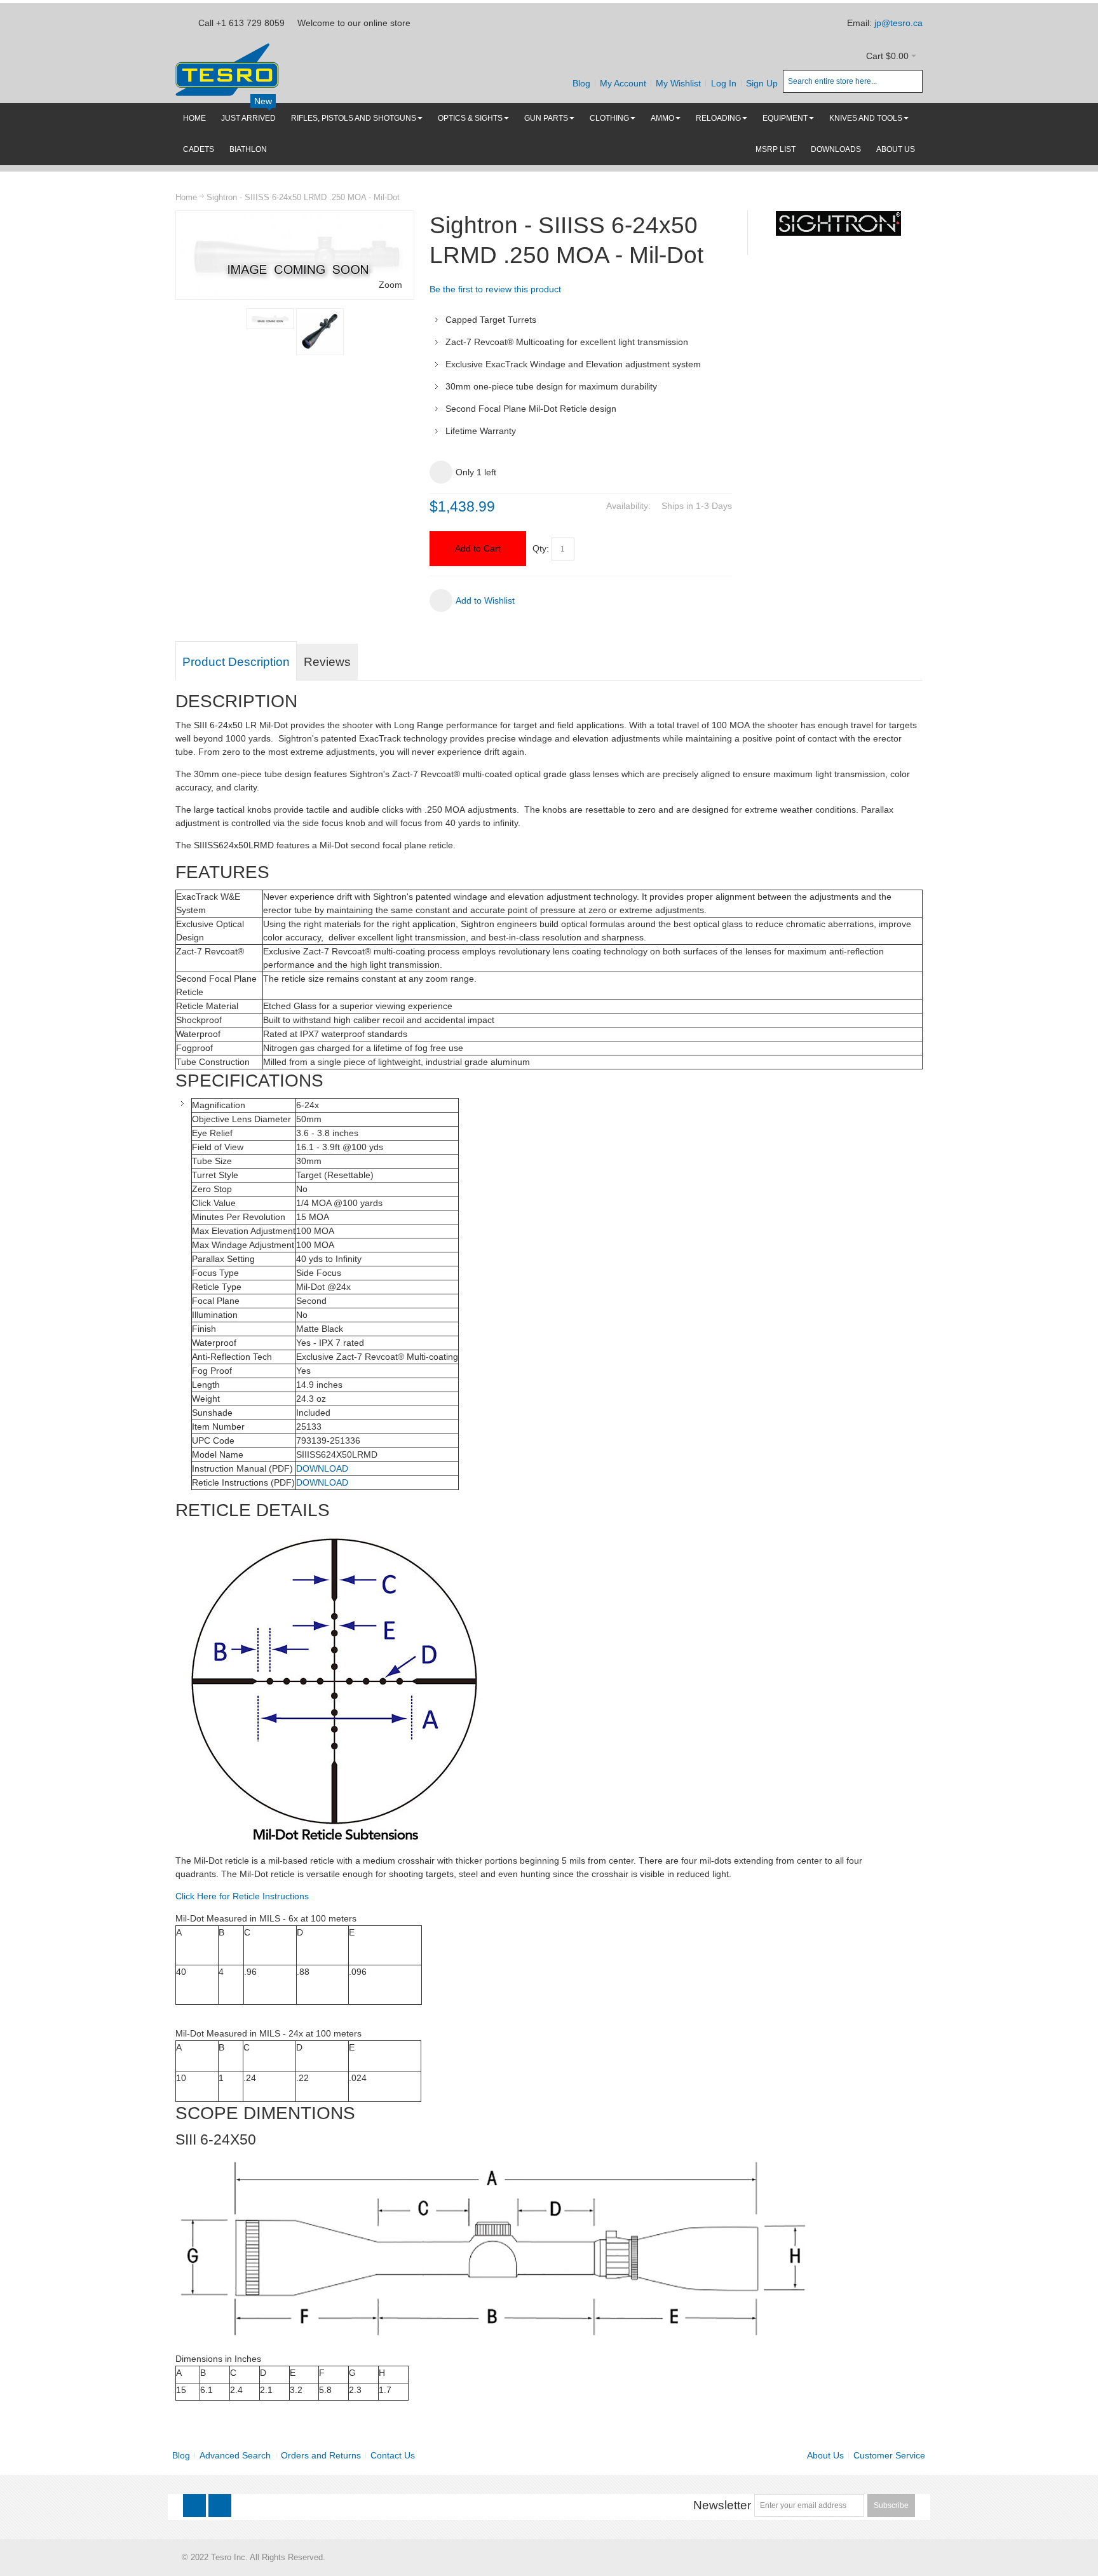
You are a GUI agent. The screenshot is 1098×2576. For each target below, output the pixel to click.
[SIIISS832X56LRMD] (320, 332)
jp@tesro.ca (898, 23)
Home (186, 197)
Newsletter (722, 2505)
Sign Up (762, 83)
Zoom (390, 285)
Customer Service (889, 2455)
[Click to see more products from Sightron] (838, 223)
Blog (581, 83)
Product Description (236, 662)
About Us (825, 2455)
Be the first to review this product (495, 289)
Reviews (327, 662)
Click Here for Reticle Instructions (242, 1896)
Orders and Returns (321, 2455)
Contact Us (393, 2455)
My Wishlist (678, 83)
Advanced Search (235, 2455)
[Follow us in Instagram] (220, 2506)
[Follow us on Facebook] (196, 2506)
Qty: (541, 548)
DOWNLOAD (322, 1468)
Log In (724, 83)
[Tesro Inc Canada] (227, 70)
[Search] (911, 81)
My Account (623, 83)
